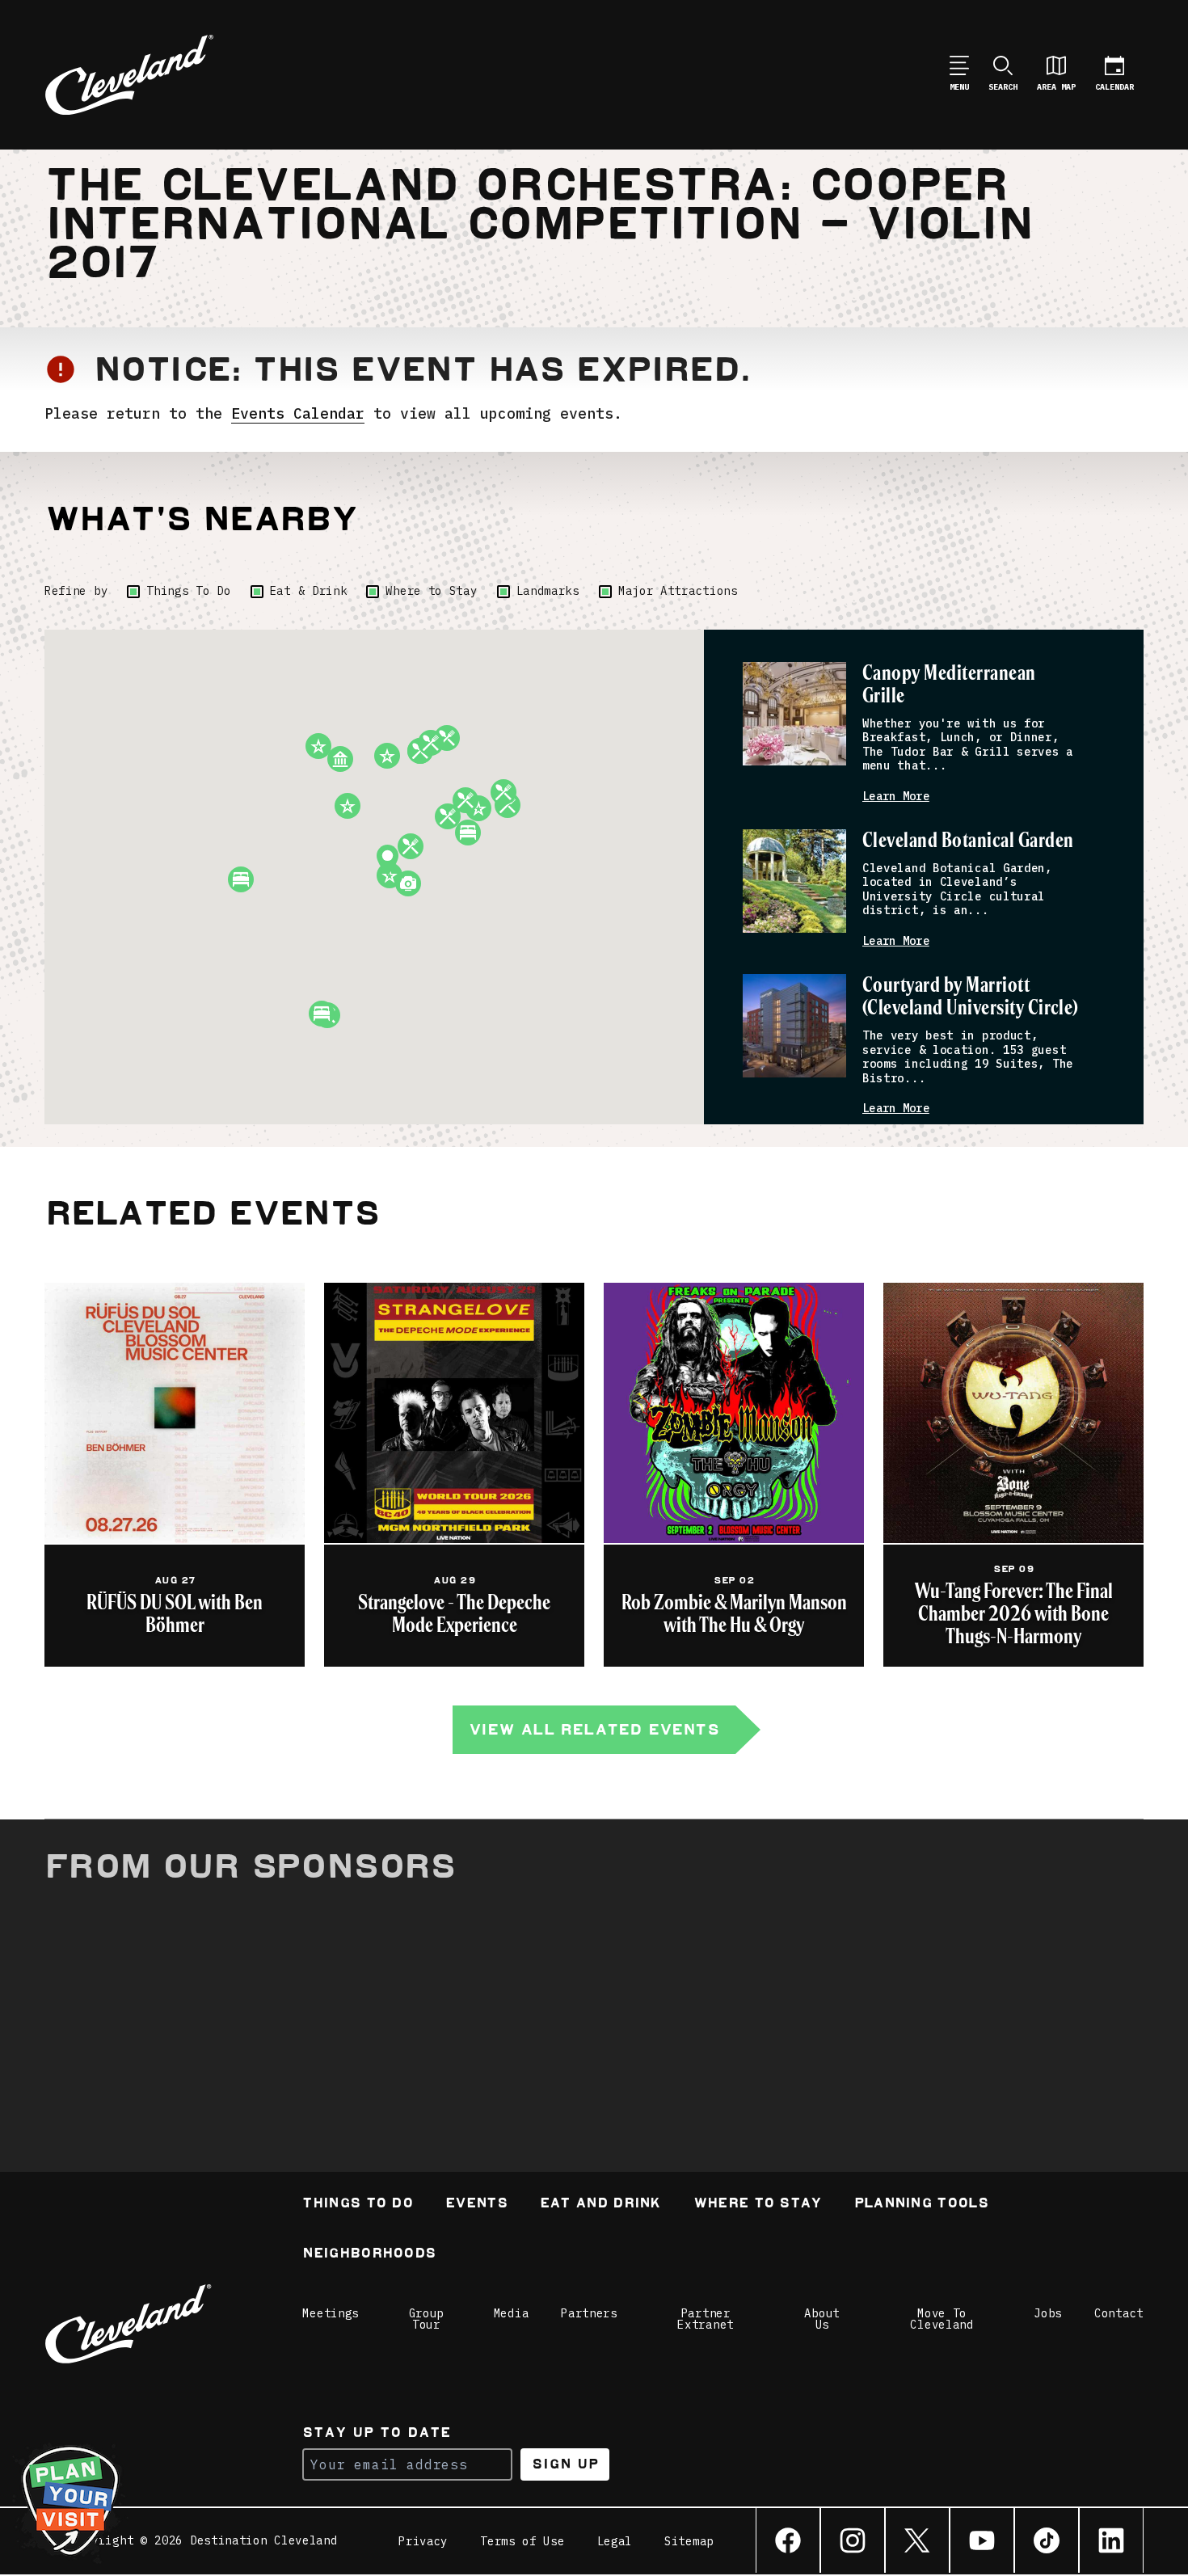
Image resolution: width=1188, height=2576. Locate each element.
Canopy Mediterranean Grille (949, 685)
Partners (589, 2313)
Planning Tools (921, 2205)
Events (476, 2205)
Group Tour (427, 2319)
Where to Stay (431, 591)
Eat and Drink (600, 2205)
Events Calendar (298, 413)
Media (512, 2313)
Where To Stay (758, 2205)
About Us (822, 2319)
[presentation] (794, 714)
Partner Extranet (706, 2319)
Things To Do (188, 591)
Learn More (896, 797)
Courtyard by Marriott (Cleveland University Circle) (971, 997)
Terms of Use (522, 2541)
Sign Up (565, 2464)
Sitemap (689, 2541)
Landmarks (548, 591)
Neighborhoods (369, 2255)
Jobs (1048, 2313)
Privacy (423, 2541)
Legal (615, 2541)
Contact (1119, 2313)
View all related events (594, 1729)
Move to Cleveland (942, 2319)
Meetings (331, 2313)
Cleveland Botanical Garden (968, 841)
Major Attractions (678, 591)
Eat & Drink (309, 591)
